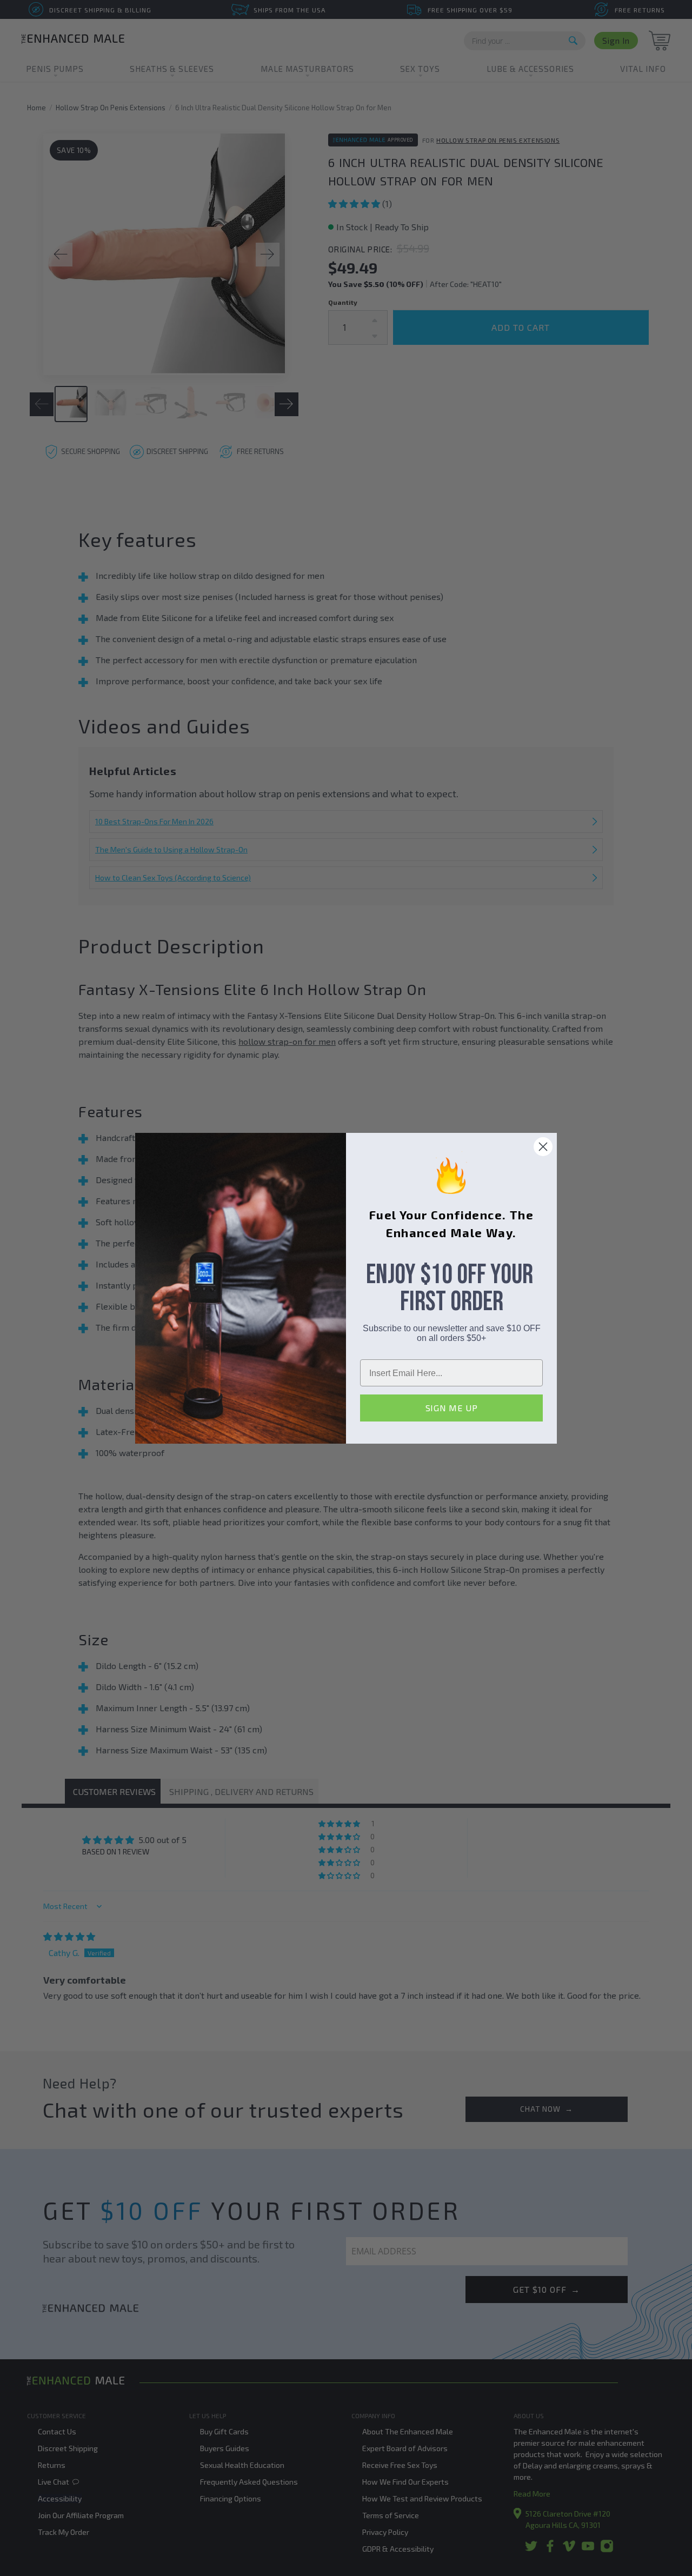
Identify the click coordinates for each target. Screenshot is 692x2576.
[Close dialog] (543, 1147)
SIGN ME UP (452, 1408)
